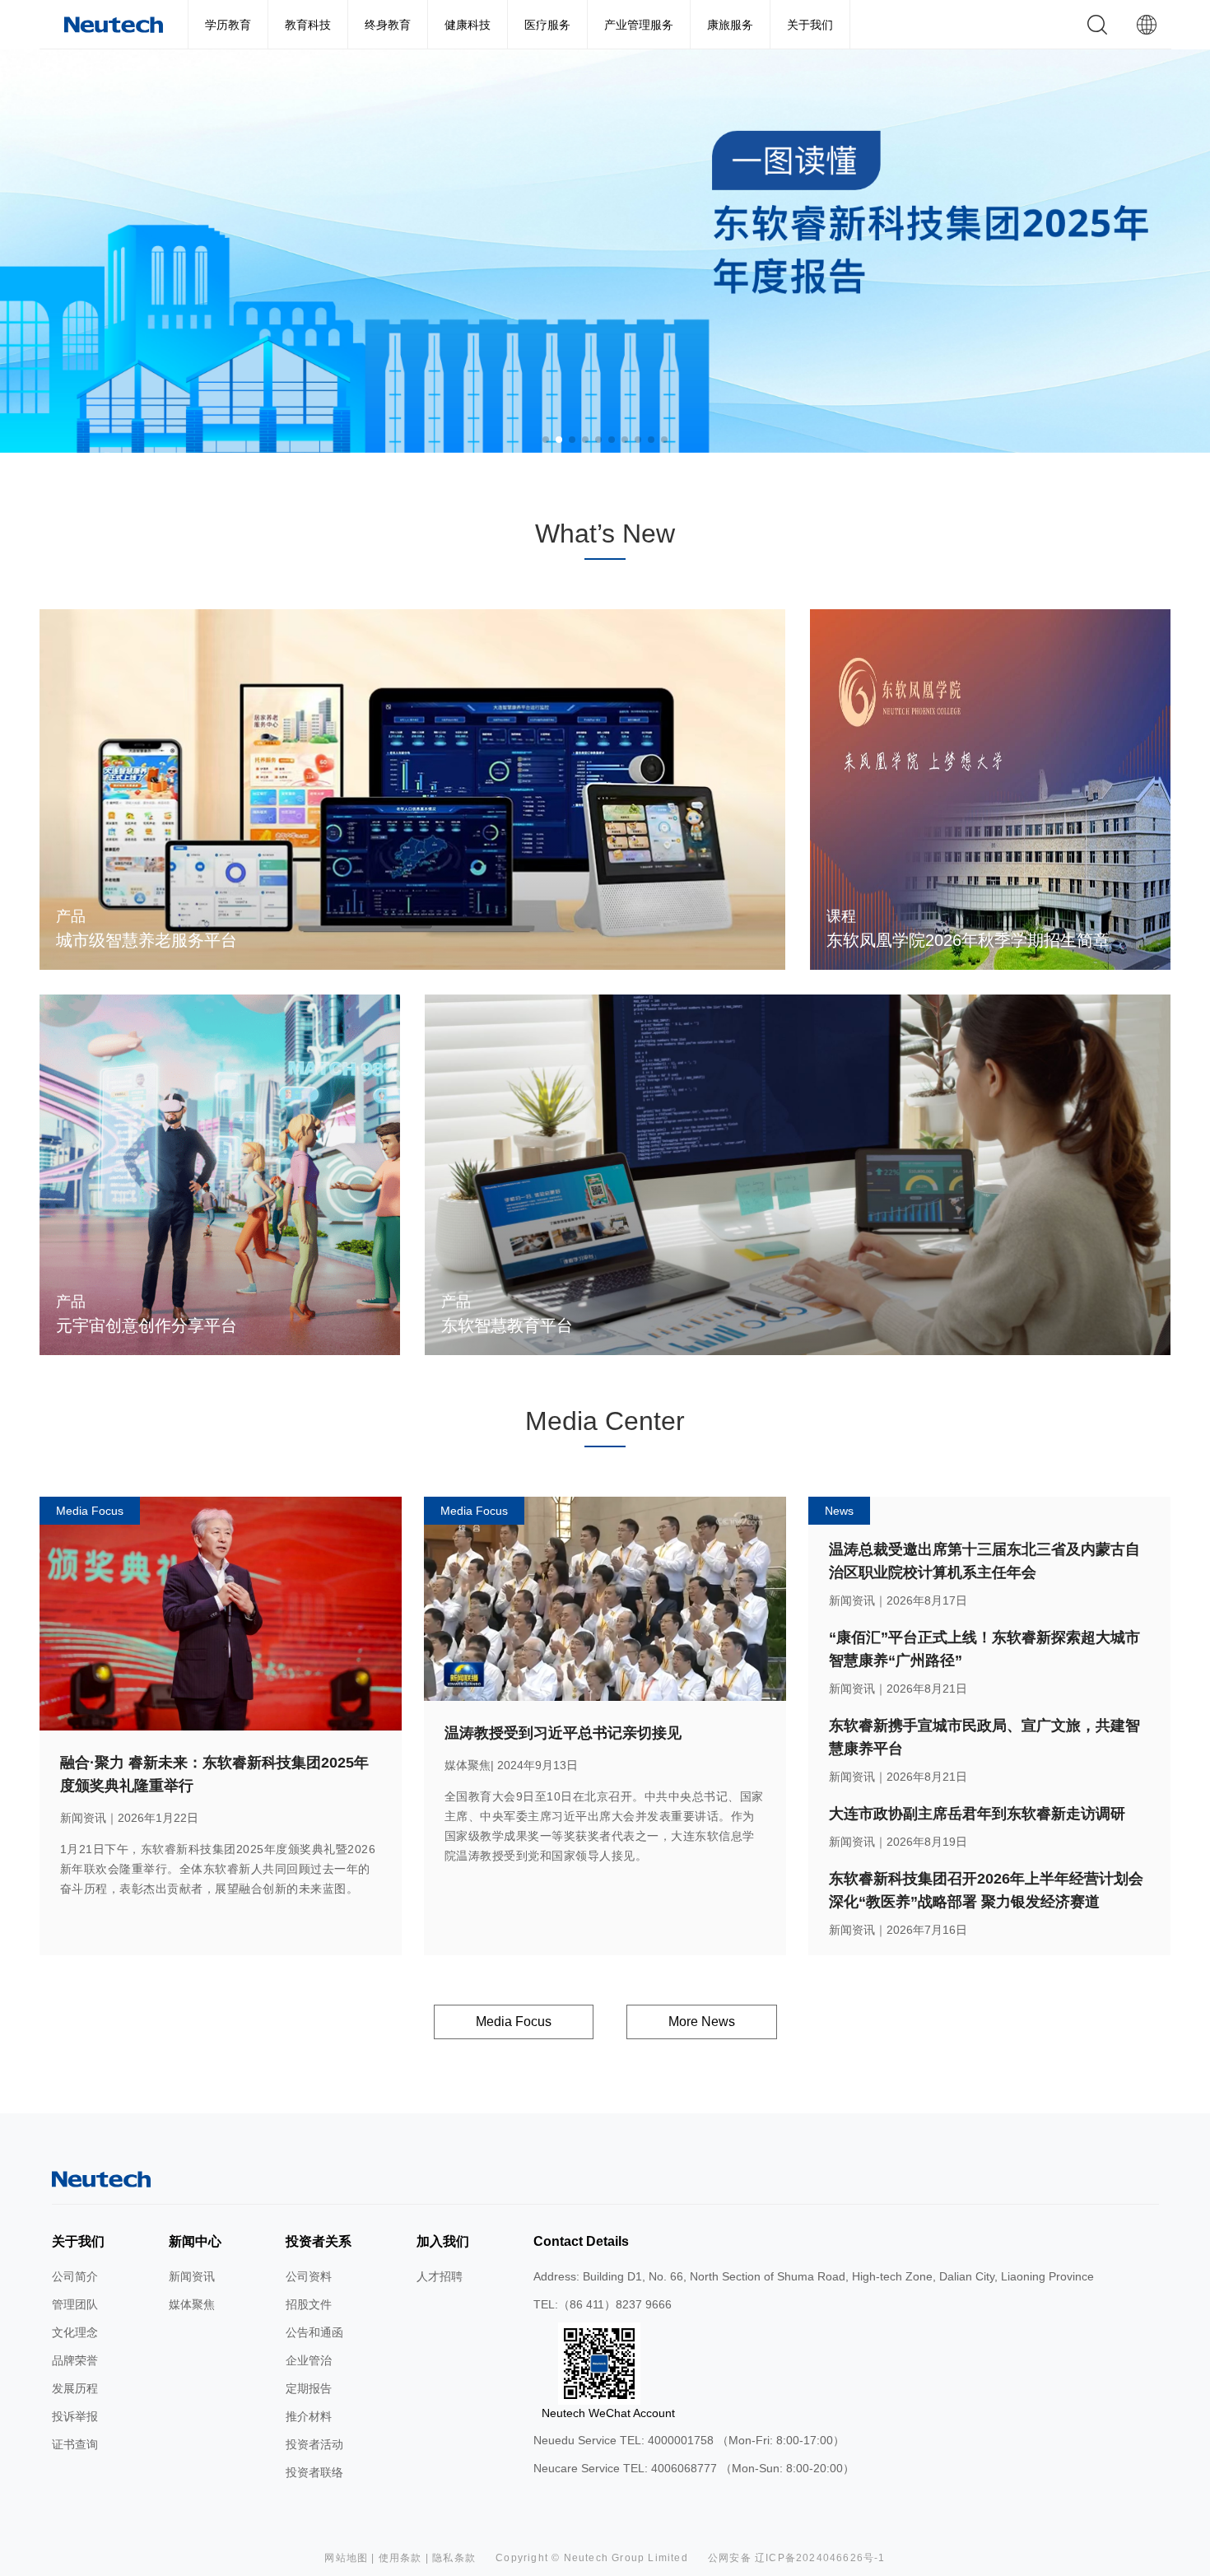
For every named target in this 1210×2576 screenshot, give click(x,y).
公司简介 (75, 2276)
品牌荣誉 (75, 2360)
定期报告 (309, 2388)
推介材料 (309, 2416)
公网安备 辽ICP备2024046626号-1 (797, 2558)
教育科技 (308, 25)
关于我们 (810, 25)
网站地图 (346, 2558)
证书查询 (75, 2444)
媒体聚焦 (192, 2304)
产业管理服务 (639, 25)
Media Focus (514, 2022)
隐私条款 (454, 2558)
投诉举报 (75, 2416)
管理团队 (75, 2304)
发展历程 (75, 2388)
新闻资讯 (192, 2276)
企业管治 (309, 2360)
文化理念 (75, 2332)
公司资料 (309, 2276)
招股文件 (309, 2304)
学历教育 (228, 25)
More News (702, 2022)
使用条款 (400, 2558)
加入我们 (443, 2241)
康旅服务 (730, 25)
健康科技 (468, 25)
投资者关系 (319, 2241)
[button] (546, 440)
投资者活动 (314, 2444)
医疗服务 (547, 25)
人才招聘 (440, 2276)
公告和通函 (314, 2332)
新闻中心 (195, 2241)
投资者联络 (314, 2472)
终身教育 (388, 25)
